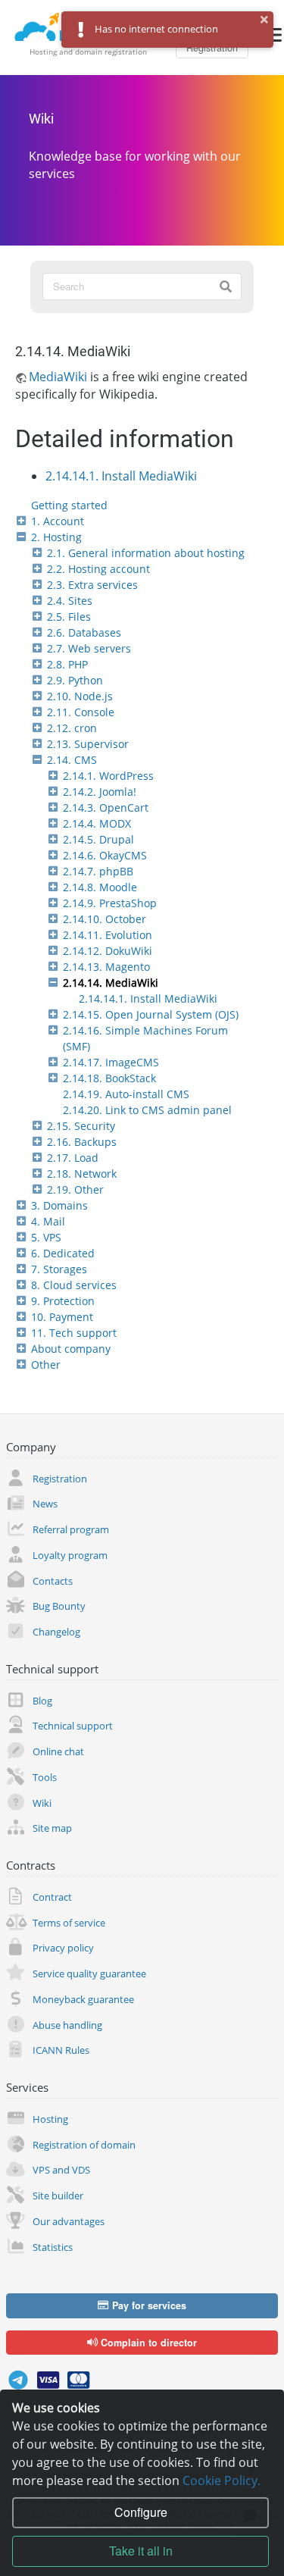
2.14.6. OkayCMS (105, 855)
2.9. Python (75, 680)
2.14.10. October (105, 919)
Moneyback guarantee (83, 1999)
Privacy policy (63, 1948)
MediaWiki (58, 377)
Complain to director (147, 2343)
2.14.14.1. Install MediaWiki (148, 998)
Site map (52, 1828)
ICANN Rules (61, 2050)
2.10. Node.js (80, 696)
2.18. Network (82, 1174)
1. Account (58, 521)
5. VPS (46, 1237)
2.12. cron (72, 728)
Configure (141, 2512)
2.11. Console (81, 712)
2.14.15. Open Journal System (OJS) (151, 1014)
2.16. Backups (82, 1142)
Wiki (41, 119)
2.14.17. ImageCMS (111, 1062)
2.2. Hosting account (98, 569)
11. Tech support (74, 1333)
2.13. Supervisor (88, 744)
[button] (265, 20)
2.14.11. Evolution (108, 935)
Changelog (56, 1632)
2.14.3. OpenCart (106, 808)
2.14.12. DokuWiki (108, 951)
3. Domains (59, 1205)
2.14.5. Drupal (98, 839)
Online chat (58, 1751)
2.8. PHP (67, 664)
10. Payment (62, 1317)
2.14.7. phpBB (98, 871)
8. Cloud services (74, 1285)
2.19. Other (75, 1189)
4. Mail (48, 1221)
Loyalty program (70, 1555)
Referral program (71, 1529)
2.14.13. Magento (106, 967)
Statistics (53, 2247)
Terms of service (69, 1923)
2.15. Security (81, 1126)
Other (46, 1365)
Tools (45, 1777)
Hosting (50, 2119)
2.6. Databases (84, 632)
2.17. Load (73, 1158)
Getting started (69, 505)
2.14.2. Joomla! (100, 792)
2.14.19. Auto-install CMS (126, 1094)
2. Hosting (56, 537)
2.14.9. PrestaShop (110, 903)
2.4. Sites (70, 601)
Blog (42, 1701)
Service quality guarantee (89, 1973)
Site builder (58, 2196)
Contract (52, 1897)
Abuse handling (67, 2025)
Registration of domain (84, 2145)
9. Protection (63, 1301)
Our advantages (69, 2221)
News (45, 1504)
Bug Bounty (59, 1606)
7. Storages (59, 1269)
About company (71, 1349)
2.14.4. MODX (97, 823)
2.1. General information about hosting (146, 553)
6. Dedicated (63, 1253)
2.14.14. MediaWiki (111, 983)
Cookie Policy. (222, 2481)
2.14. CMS (72, 760)
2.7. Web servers (89, 648)
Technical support (73, 1726)
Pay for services (148, 2305)
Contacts (53, 1581)
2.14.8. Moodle (100, 887)
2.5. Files (69, 617)
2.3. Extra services (92, 585)
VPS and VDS (61, 2170)
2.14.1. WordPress (108, 776)
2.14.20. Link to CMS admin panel (147, 1110)
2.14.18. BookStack (109, 1078)
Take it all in (141, 2551)
